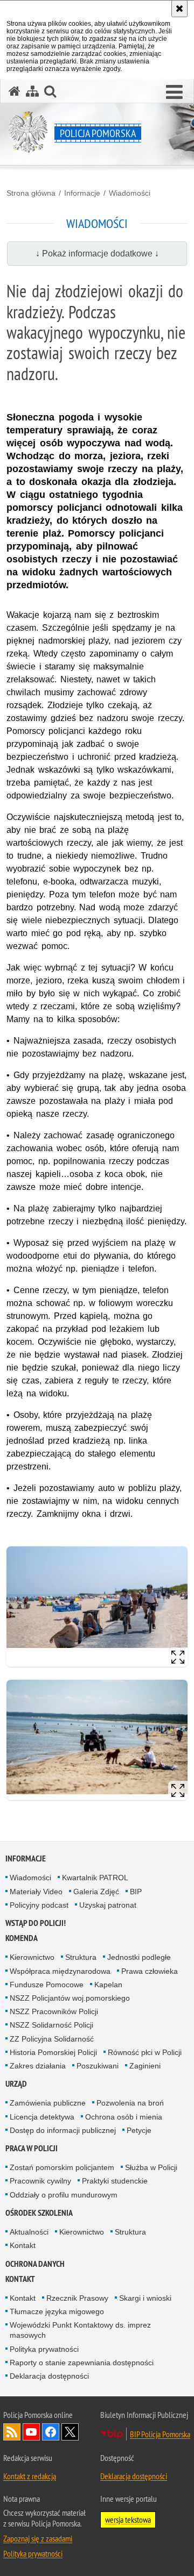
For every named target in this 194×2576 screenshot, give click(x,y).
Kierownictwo (32, 1957)
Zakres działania (38, 2066)
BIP (136, 1892)
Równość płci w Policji (145, 2052)
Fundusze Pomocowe (47, 1985)
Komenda (22, 1938)
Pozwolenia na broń (130, 2103)
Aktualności (29, 2232)
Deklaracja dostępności (49, 2376)
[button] (174, 92)
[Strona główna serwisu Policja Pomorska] (15, 91)
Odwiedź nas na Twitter (70, 2432)
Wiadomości (130, 193)
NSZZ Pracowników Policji (54, 2011)
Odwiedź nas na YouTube (31, 2432)
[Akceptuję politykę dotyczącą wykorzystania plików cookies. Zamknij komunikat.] (179, 9)
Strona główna (31, 193)
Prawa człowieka (150, 1971)
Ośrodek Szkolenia (39, 2213)
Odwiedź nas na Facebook (51, 2432)
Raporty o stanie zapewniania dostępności (82, 2363)
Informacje (82, 193)
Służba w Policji (151, 2167)
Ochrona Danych (35, 2264)
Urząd (16, 2084)
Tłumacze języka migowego (57, 2311)
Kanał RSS (12, 2432)
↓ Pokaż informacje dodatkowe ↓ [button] (97, 254)
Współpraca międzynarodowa (60, 1971)
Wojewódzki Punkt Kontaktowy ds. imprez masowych (80, 2330)
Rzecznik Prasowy (77, 2298)
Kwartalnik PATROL (95, 1878)
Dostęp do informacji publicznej (63, 2130)
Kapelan (108, 1985)
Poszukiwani (98, 2066)
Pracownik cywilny (40, 2181)
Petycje (139, 2130)
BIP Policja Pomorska (160, 2434)
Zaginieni (145, 2066)
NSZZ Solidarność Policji (51, 2025)
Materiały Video (36, 1892)
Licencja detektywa (42, 2117)
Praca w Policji (32, 2148)
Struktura (81, 1957)
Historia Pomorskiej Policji (53, 2052)
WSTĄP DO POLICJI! (36, 1923)
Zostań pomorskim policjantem (62, 2167)
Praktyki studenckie (115, 2181)
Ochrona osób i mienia (124, 2117)
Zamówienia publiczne (48, 2103)
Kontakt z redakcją (30, 2476)
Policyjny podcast (39, 1905)
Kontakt (23, 2245)
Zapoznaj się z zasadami (38, 2538)
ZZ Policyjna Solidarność (52, 2039)
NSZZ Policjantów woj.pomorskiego (70, 1998)
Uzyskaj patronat (108, 1905)
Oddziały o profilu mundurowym (64, 2195)
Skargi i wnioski (145, 2298)
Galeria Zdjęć (96, 1892)
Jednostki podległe (139, 1957)
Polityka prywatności (44, 2349)
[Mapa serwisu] (32, 91)
